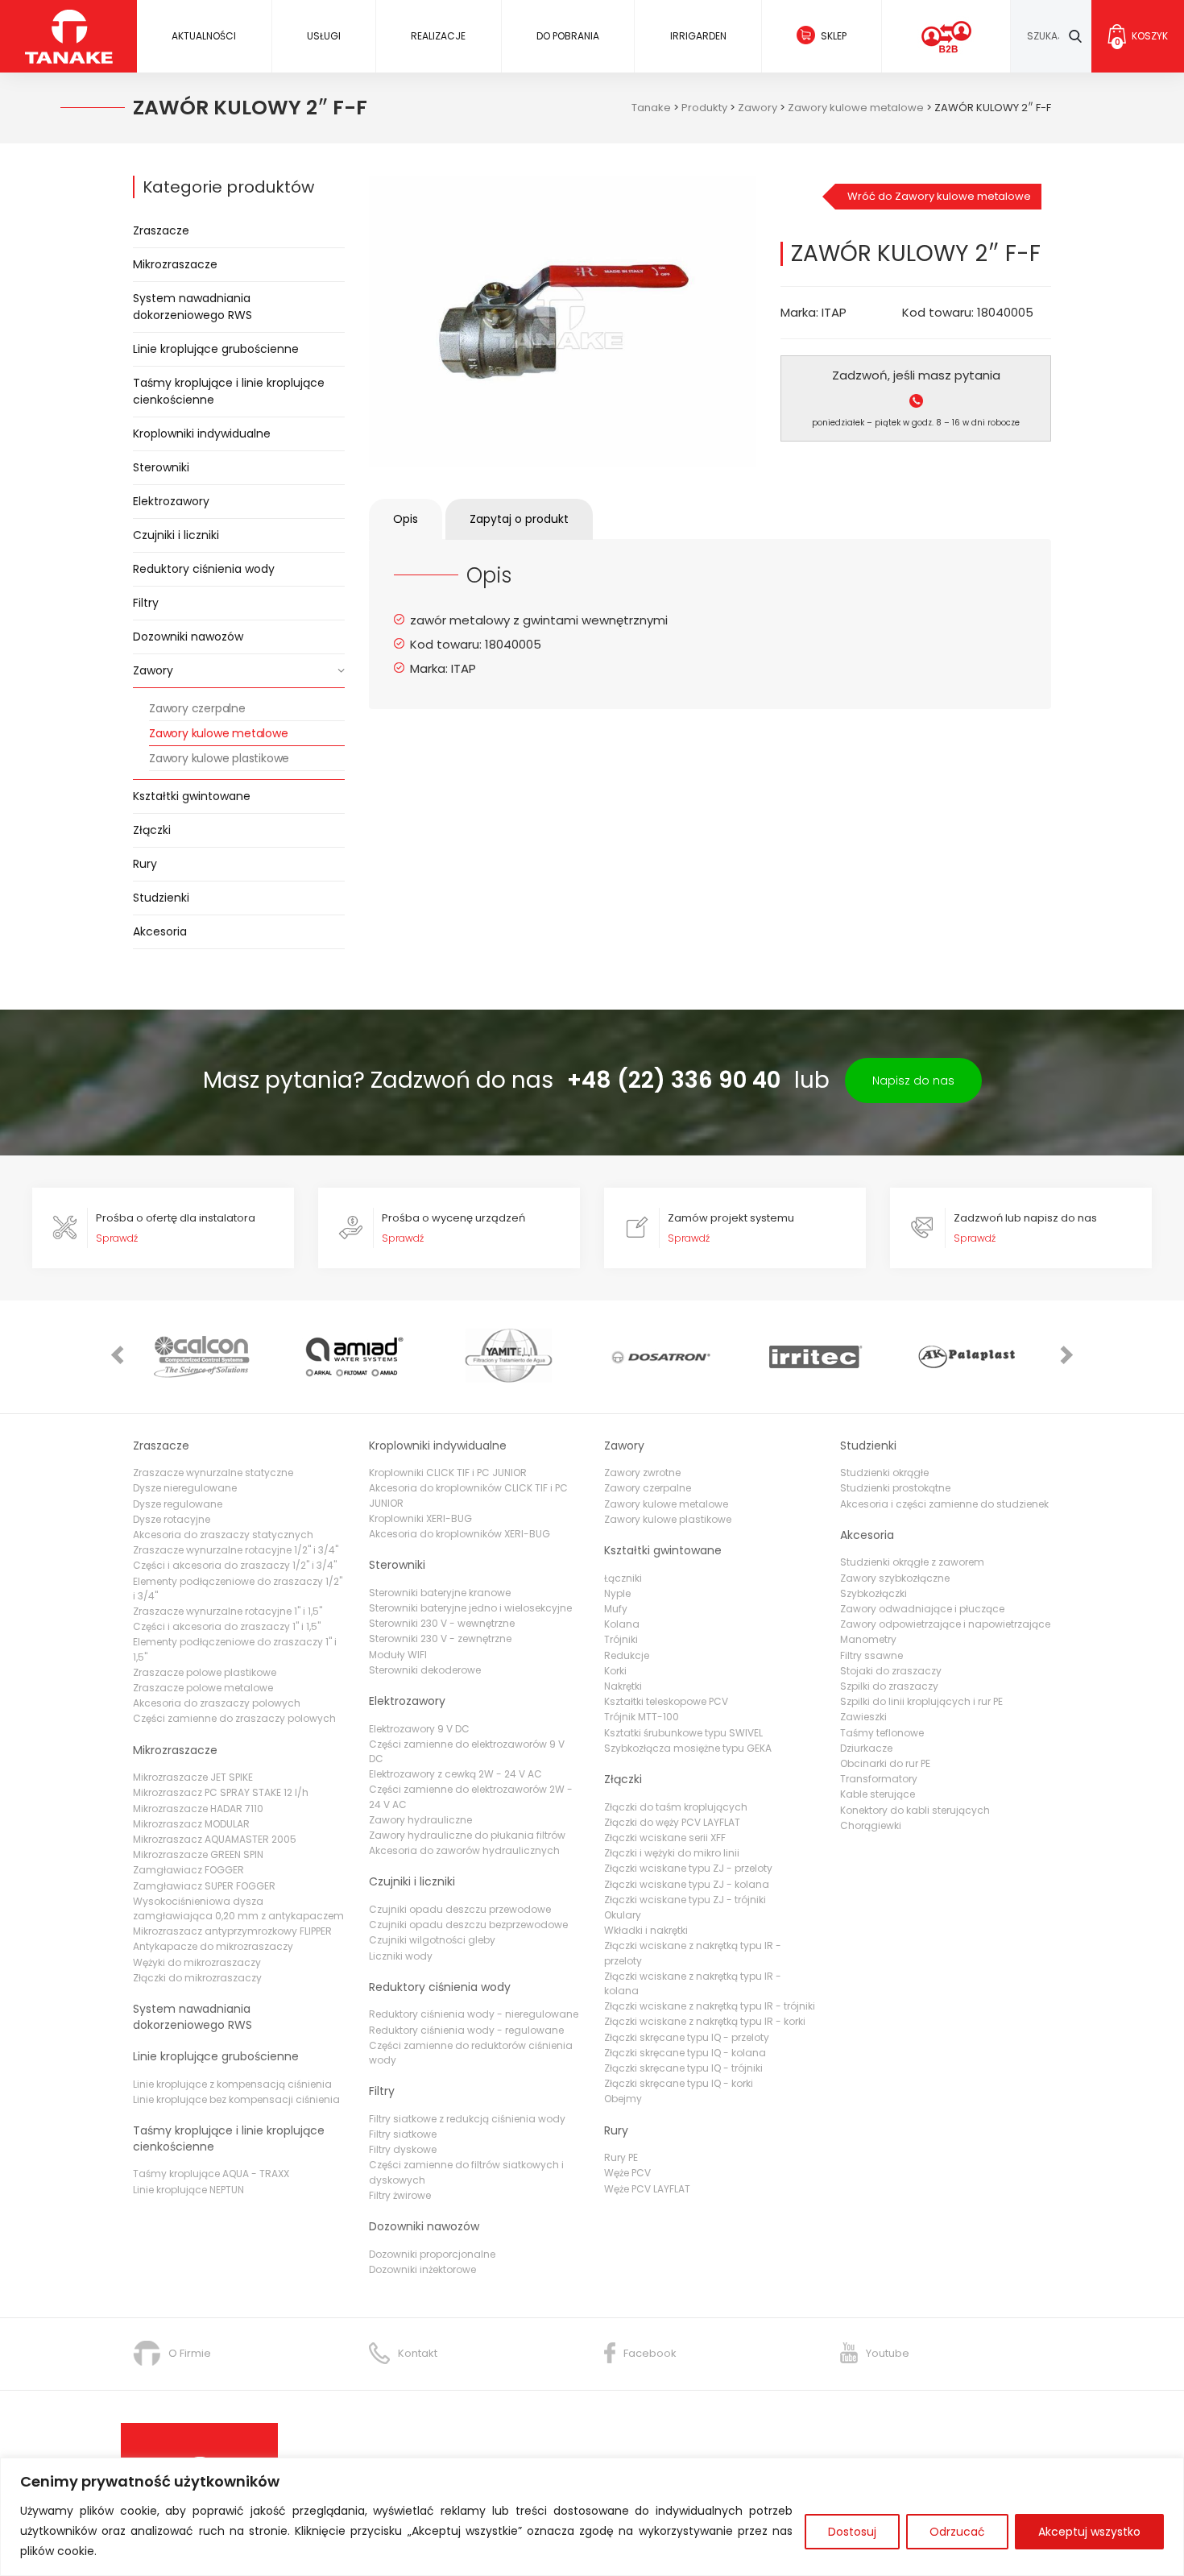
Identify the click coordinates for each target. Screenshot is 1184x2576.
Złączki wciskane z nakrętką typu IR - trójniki (710, 2006)
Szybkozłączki (874, 1593)
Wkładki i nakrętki (646, 1930)
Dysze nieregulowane (185, 1488)
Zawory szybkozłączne (895, 1578)
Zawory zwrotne (642, 1473)
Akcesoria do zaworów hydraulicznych (464, 1850)
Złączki (152, 830)
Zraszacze (161, 230)
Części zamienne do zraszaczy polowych (234, 1718)
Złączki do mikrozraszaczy (197, 1978)
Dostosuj (852, 2532)
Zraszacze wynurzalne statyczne (213, 1473)
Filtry (146, 603)
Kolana (622, 1624)
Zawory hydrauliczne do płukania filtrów (467, 1835)
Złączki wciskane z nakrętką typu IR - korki (705, 2021)
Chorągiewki (871, 1825)
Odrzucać (957, 2532)
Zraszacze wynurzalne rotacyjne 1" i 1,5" (228, 1611)
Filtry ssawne (871, 1655)
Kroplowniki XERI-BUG (420, 1518)
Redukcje (627, 1655)
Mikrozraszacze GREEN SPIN (198, 1854)
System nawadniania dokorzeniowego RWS (193, 307)
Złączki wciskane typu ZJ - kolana (687, 1884)
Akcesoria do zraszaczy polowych (217, 1703)
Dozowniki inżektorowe (422, 2269)
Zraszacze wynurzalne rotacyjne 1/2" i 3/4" (236, 1550)
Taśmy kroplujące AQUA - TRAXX (211, 2174)
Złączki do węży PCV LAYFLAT (672, 1822)
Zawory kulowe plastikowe (219, 758)
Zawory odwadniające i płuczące (922, 1609)
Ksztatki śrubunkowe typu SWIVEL (683, 1733)
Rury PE (621, 2157)
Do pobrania (568, 36)
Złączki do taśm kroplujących (676, 1807)
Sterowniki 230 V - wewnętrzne (442, 1623)
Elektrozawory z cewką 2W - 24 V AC (455, 1774)
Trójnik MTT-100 (642, 1717)
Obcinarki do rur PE (885, 1763)
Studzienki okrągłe (884, 1473)
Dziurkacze (866, 1748)
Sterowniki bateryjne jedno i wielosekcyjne (470, 1608)
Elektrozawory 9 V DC (419, 1729)
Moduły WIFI (398, 1655)
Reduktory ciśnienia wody (204, 569)
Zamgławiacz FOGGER (188, 1870)
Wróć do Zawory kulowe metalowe (939, 196)
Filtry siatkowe (403, 2134)
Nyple (617, 1593)
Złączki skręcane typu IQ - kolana (685, 2053)
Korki (615, 1671)
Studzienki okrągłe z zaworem (912, 1562)
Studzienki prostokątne (895, 1488)
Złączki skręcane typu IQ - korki (679, 2083)
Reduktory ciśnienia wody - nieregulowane (474, 2014)
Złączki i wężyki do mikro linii (672, 1853)
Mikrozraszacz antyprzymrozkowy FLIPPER (232, 1931)
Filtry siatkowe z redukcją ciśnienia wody (467, 2119)
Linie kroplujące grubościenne (216, 349)
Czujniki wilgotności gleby (432, 1940)
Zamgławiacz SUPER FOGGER (204, 1886)
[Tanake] (69, 36)
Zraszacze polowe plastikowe (205, 1672)
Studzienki (161, 898)
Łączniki (623, 1578)
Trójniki (621, 1639)
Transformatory (879, 1779)
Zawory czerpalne (197, 708)
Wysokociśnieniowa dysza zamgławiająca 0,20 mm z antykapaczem (238, 1908)
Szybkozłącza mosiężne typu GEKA (688, 1748)
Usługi (324, 36)
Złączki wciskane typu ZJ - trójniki (685, 1900)
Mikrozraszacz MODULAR (191, 1824)
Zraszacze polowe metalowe (203, 1688)
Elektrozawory (171, 501)
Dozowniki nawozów (188, 637)
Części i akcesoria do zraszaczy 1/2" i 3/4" (235, 1565)
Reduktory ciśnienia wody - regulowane (466, 2030)
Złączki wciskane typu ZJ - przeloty (688, 1868)
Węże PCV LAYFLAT (647, 2189)
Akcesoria (160, 931)
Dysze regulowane (178, 1504)
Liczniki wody (401, 1956)
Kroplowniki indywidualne (202, 433)
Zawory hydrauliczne (420, 1820)
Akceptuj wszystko (1089, 2532)
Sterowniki (161, 467)
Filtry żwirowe (400, 2195)
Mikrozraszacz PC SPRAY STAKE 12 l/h (221, 1792)
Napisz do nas (913, 1081)
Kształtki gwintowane (192, 796)
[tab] (406, 519)
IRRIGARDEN (698, 36)
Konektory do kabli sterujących (915, 1810)
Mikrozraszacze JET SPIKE (193, 1777)
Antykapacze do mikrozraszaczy (213, 1946)
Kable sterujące (878, 1794)
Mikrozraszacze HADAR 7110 (198, 1809)
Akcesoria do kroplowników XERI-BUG (460, 1534)
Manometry (868, 1639)
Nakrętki (623, 1686)
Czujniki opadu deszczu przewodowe (460, 1909)
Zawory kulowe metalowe (219, 733)
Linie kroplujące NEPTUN (188, 2190)
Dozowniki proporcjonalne (432, 2254)
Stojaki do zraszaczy (891, 1671)
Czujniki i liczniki (176, 535)
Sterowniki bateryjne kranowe (440, 1593)
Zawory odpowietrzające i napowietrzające (945, 1624)
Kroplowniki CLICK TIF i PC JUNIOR (448, 1473)
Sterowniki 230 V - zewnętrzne (440, 1639)
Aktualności (204, 36)
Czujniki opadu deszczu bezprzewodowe (468, 1925)
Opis (406, 519)
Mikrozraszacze (175, 264)
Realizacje (438, 36)
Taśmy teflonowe (882, 1733)
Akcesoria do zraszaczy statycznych (223, 1535)
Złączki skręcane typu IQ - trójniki (683, 2068)
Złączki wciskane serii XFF (665, 1838)
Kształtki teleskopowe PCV (666, 1701)
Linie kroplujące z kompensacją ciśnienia (232, 2084)
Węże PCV (627, 2173)
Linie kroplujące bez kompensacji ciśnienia (236, 2099)
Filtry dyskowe (403, 2149)
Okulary (623, 1915)
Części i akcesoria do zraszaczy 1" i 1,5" (227, 1626)
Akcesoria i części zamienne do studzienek (944, 1504)
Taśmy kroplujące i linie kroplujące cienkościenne (229, 391)
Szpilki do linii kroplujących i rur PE (921, 1701)
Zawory (153, 670)
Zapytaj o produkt (519, 519)
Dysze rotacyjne (172, 1519)
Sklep (834, 36)
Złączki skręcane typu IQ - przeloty (687, 2037)
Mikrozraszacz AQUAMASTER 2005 (215, 1839)
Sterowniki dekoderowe (425, 1670)
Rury (145, 864)
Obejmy (623, 2099)
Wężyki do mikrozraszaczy (197, 1962)
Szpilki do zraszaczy (889, 1686)
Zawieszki (863, 1717)
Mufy (616, 1609)
